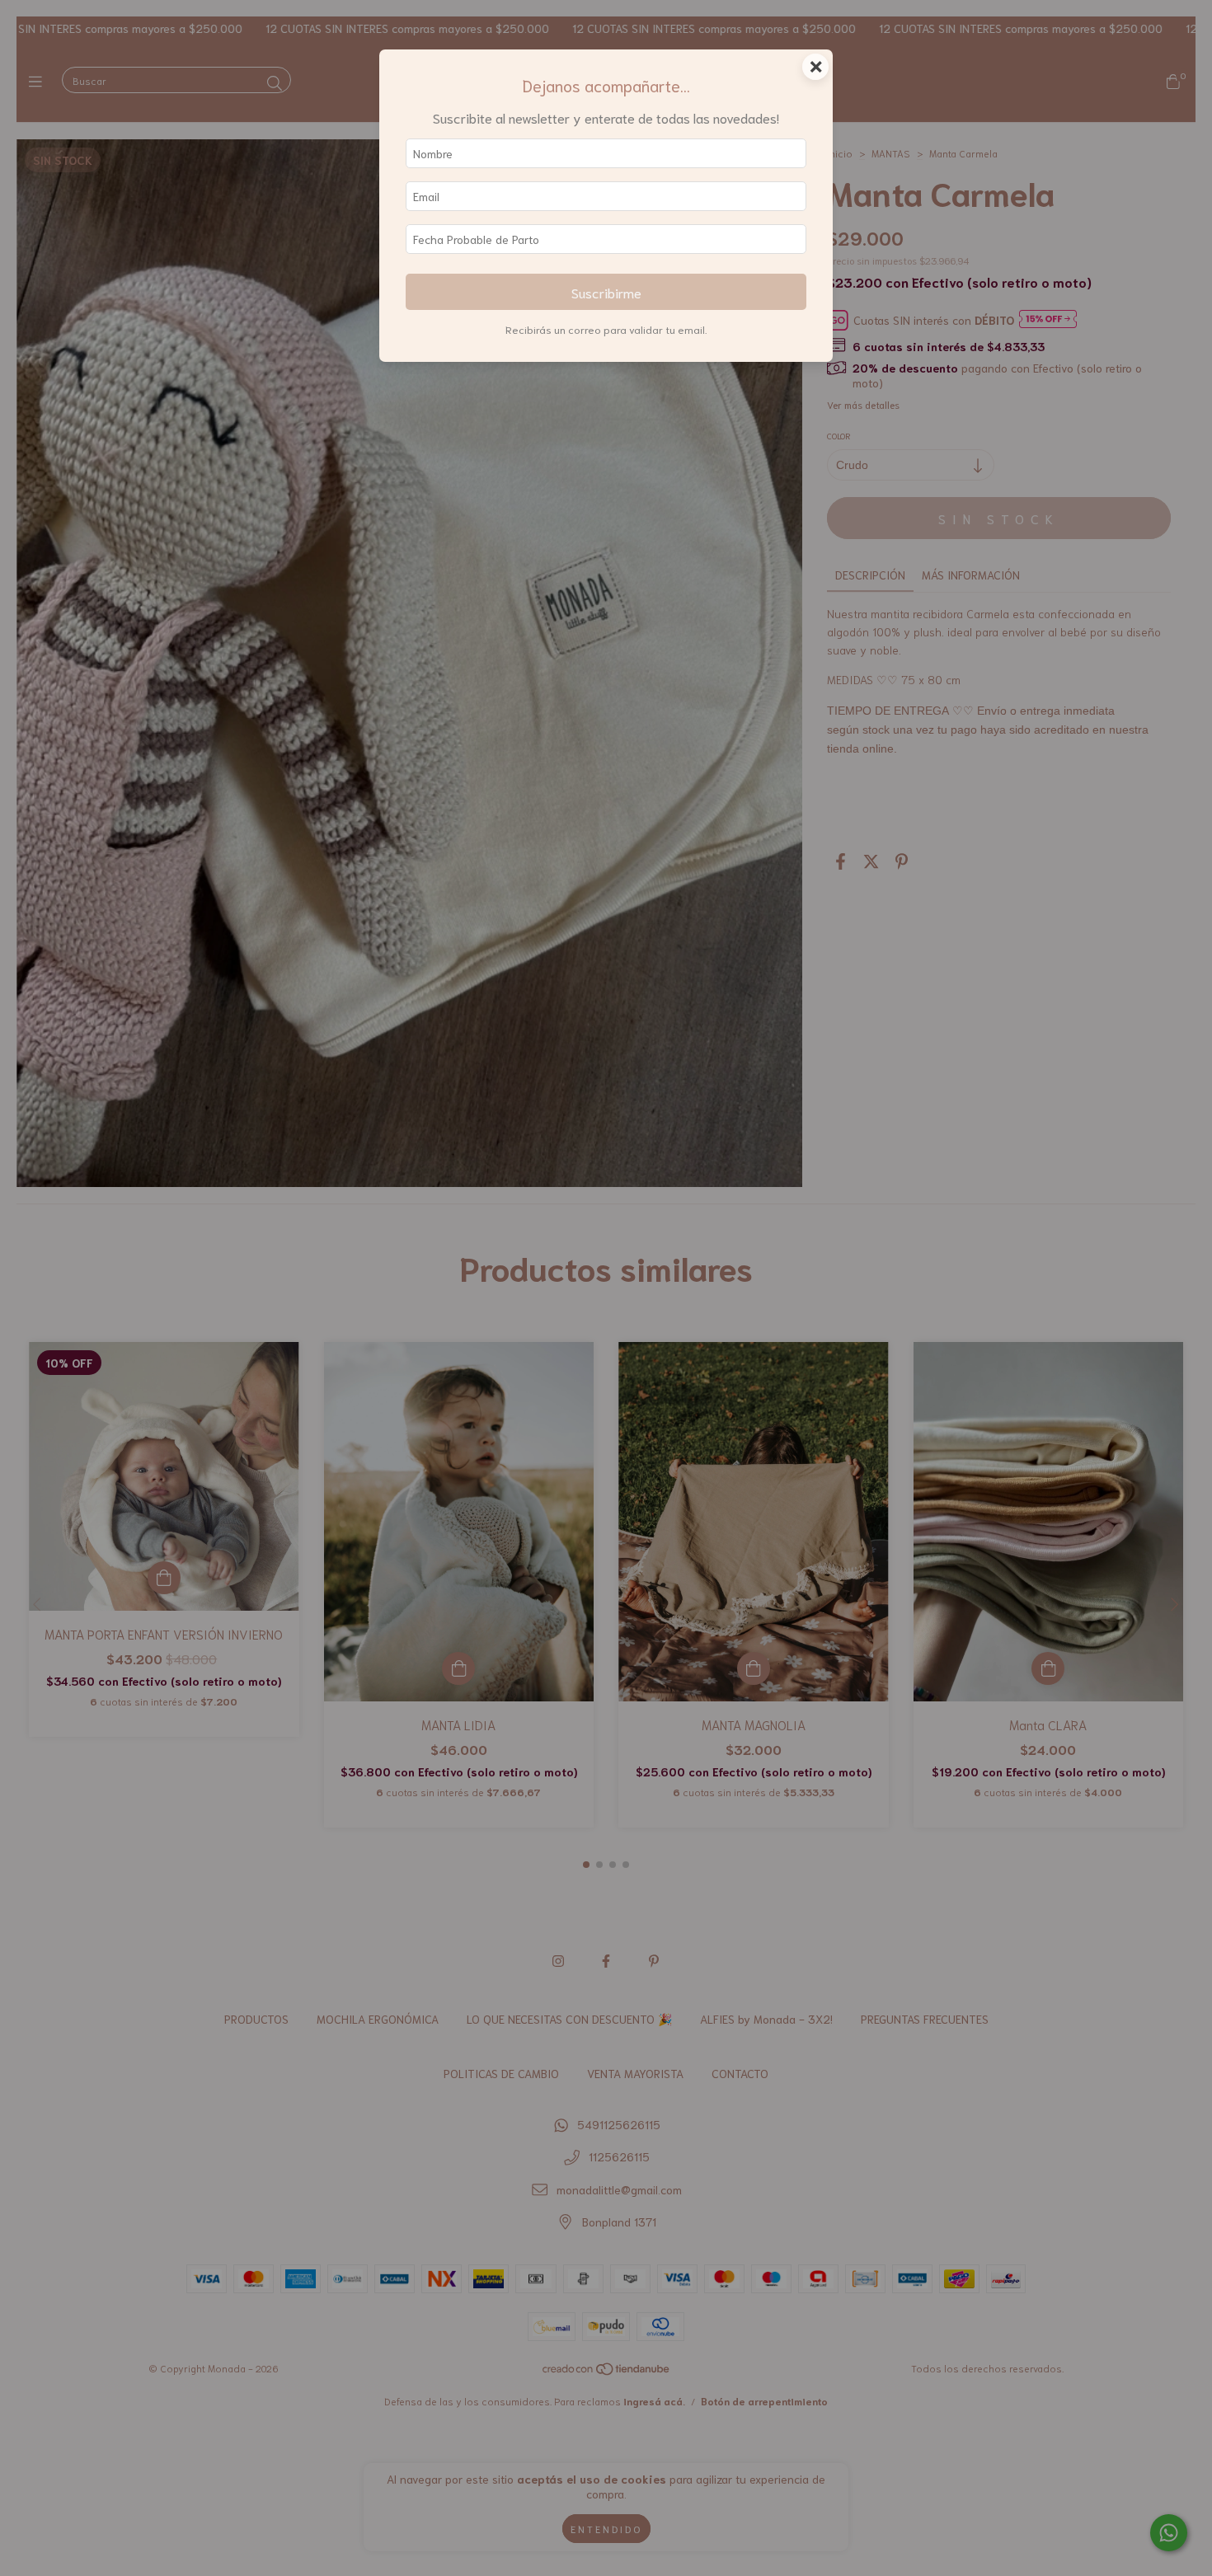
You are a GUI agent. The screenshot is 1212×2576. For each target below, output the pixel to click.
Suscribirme (606, 292)
